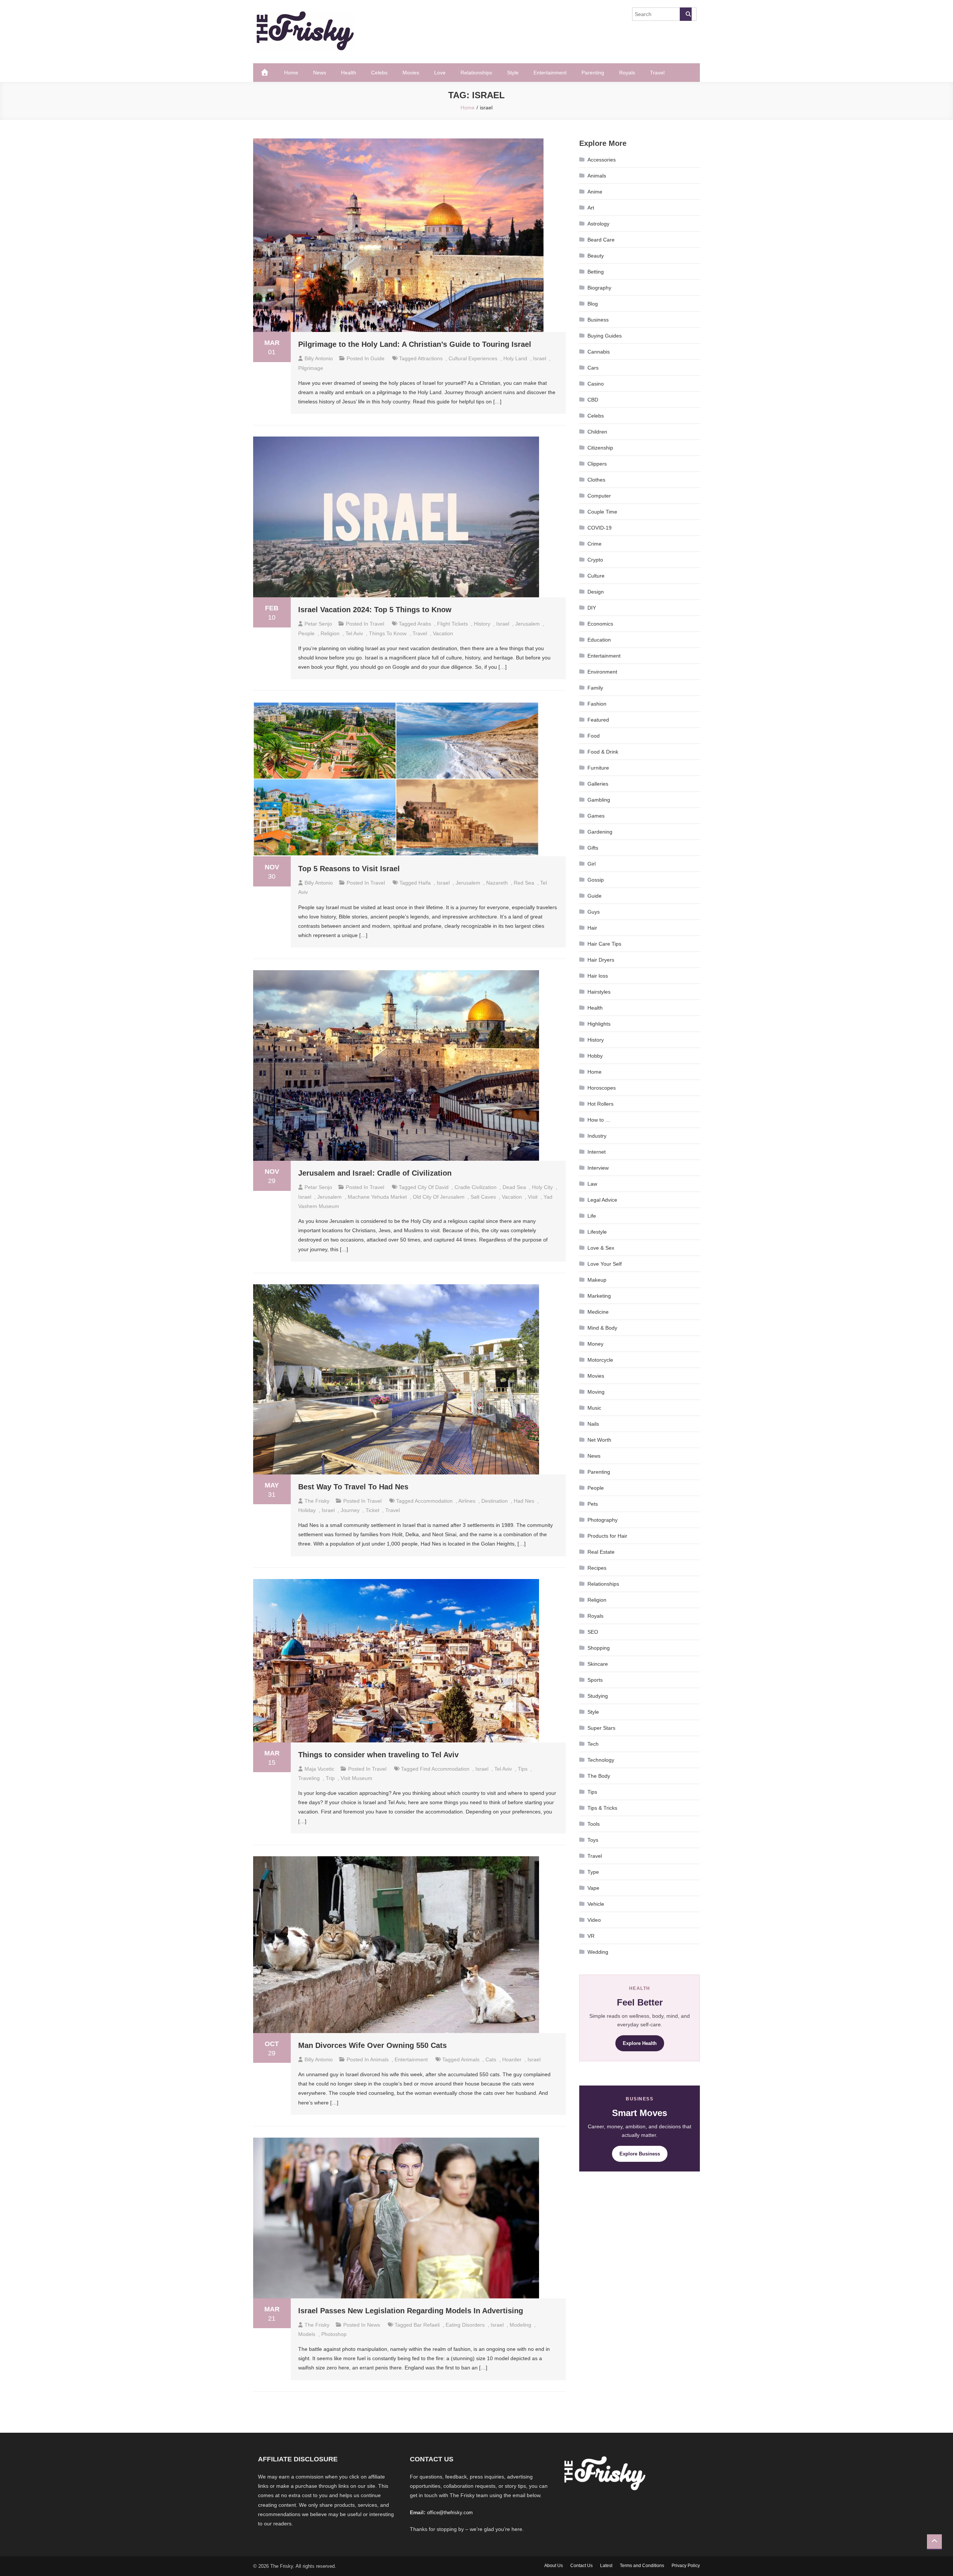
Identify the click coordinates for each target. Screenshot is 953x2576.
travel (420, 633)
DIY (592, 608)
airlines (467, 1501)
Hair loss (598, 976)
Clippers (597, 464)
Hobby (595, 1056)
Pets (593, 1504)
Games (596, 816)
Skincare (598, 1664)
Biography (599, 288)
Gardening (600, 832)
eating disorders (465, 2325)
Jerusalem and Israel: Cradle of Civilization (375, 1173)
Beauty (596, 256)
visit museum (356, 1778)
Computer (599, 496)
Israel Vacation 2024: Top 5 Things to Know (375, 610)
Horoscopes (602, 1088)
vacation (443, 633)
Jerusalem (528, 624)
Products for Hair (607, 1536)
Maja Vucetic (319, 1769)
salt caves (483, 1197)
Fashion (597, 704)
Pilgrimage (311, 368)
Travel (657, 73)
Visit (533, 1197)
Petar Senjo (318, 624)
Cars (593, 368)
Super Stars (601, 1728)
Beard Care (601, 240)
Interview (598, 1168)
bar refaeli (427, 2325)
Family (595, 688)
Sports (595, 1680)
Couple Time (602, 512)
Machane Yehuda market (377, 1197)
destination (495, 1501)
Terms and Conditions (642, 2566)
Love (440, 73)
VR (591, 1936)
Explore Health (640, 2043)
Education (599, 640)
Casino (596, 384)
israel (540, 358)
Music (594, 1408)
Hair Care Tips (604, 944)
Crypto (595, 560)
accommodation (434, 1501)
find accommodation (445, 1769)
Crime (595, 544)
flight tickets (452, 624)
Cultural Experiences (473, 358)
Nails (593, 1424)
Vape (593, 1888)
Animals (379, 2059)
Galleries (598, 784)
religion (330, 633)
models (307, 2334)
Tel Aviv (354, 633)
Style (513, 73)
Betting (596, 272)
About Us (554, 2566)
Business (598, 320)
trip (330, 1778)
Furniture (598, 768)
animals (470, 2059)
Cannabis (599, 352)
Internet (597, 1152)
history (482, 624)
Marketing (599, 1296)
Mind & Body (602, 1328)
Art (591, 208)
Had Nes (524, 1501)
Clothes (596, 480)
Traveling (309, 1778)
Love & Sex (601, 1248)
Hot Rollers (600, 1104)
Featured (598, 720)
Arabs (424, 624)
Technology (601, 1760)
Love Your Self (605, 1264)
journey (350, 1510)
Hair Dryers (601, 960)
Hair (592, 928)
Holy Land (515, 358)
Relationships (476, 73)
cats (491, 2059)
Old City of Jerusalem (439, 1197)
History (596, 1040)
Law (592, 1184)
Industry (597, 1136)
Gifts (593, 848)
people (306, 633)
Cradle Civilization (476, 1187)
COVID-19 (600, 528)
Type (593, 1872)
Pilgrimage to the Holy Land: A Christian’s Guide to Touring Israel (415, 344)
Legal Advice (602, 1200)
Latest (606, 2566)
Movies (411, 73)
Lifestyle (597, 1232)
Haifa (425, 883)
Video (594, 1920)
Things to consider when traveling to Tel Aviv (378, 1755)
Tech (593, 1744)
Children (597, 432)
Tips (592, 1792)
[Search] (686, 14)
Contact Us (581, 2566)
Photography (603, 1520)
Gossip (596, 880)
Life (592, 1216)
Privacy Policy (686, 2566)
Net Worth (599, 1440)
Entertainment (550, 73)
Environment (602, 672)
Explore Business (640, 2154)
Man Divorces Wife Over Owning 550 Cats (372, 2045)
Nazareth (497, 883)
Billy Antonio (319, 358)
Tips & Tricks (602, 1808)
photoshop (334, 2334)
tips (523, 1769)
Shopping (599, 1648)
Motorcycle (600, 1360)
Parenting (593, 73)
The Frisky (317, 1501)
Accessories (602, 160)
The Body (599, 1776)
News (320, 73)
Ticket (372, 1510)
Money (595, 1344)
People (596, 1488)
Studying (598, 1696)
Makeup (597, 1280)
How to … (599, 1120)
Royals (627, 73)
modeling (520, 2325)
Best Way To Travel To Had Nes (353, 1487)
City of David (433, 1187)
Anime (595, 192)
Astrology (598, 224)
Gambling (599, 800)
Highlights (599, 1024)
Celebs (379, 73)
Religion (597, 1600)
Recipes (597, 1568)
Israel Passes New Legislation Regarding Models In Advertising (411, 2311)
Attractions (430, 358)
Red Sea (524, 883)
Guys (594, 912)
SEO (593, 1632)
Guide (377, 358)
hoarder (512, 2059)
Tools (594, 1824)
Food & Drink (603, 752)
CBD (593, 400)
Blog (593, 304)
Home (291, 73)
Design (596, 592)
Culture (596, 576)
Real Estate (601, 1552)
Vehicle (596, 1904)
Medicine (598, 1312)
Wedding (598, 1952)
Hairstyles (599, 992)
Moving (596, 1392)
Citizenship (600, 448)
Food (594, 736)
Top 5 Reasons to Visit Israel (349, 869)
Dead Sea (514, 1187)
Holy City (542, 1187)
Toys (593, 1840)
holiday (307, 1510)
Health (349, 73)
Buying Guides (605, 336)
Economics (600, 624)
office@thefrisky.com (450, 2513)
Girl (592, 864)
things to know (388, 633)
